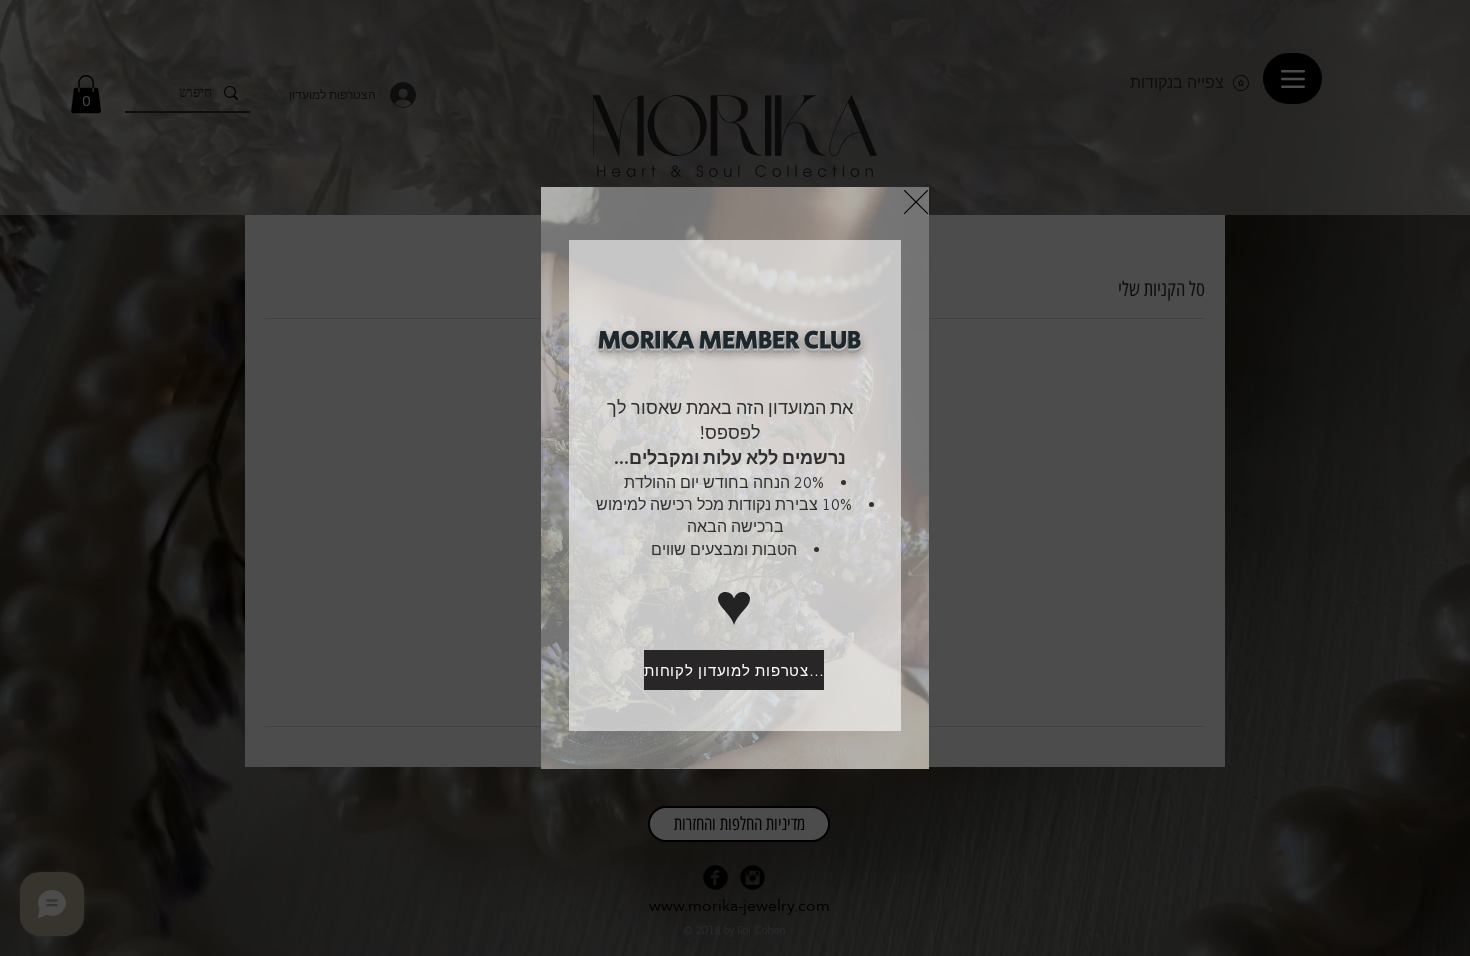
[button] (916, 202)
